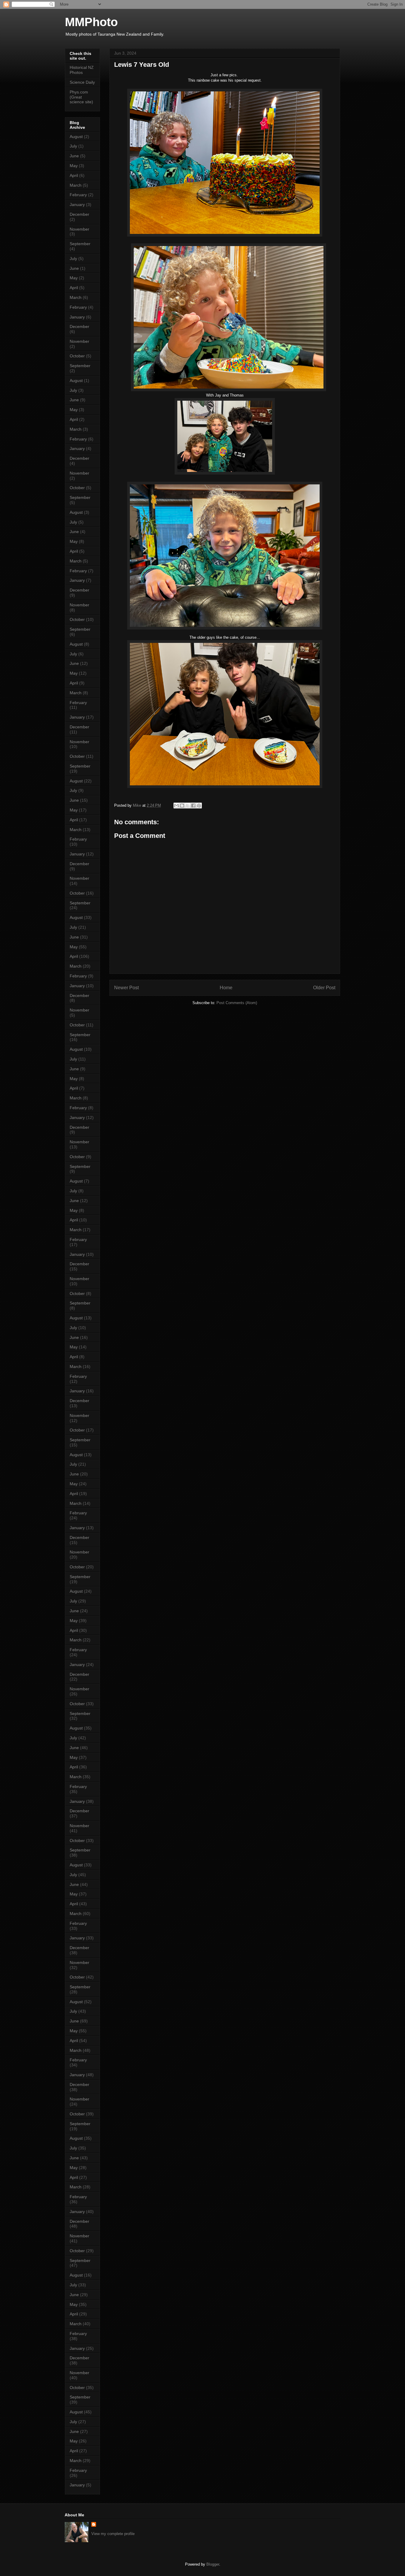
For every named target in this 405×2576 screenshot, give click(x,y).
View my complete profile (113, 2534)
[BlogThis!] (182, 806)
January (77, 205)
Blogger (213, 2564)
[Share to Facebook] (193, 806)
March (76, 185)
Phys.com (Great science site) (81, 97)
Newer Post (126, 988)
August (76, 137)
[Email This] (176, 806)
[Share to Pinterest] (199, 806)
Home (226, 988)
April (74, 175)
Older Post (324, 988)
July (73, 146)
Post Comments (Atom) (237, 1003)
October (77, 356)
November (79, 229)
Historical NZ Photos (82, 70)
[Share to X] (188, 806)
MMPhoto (91, 22)
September (80, 244)
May (74, 166)
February (78, 195)
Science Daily (82, 82)
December (79, 214)
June (74, 156)
